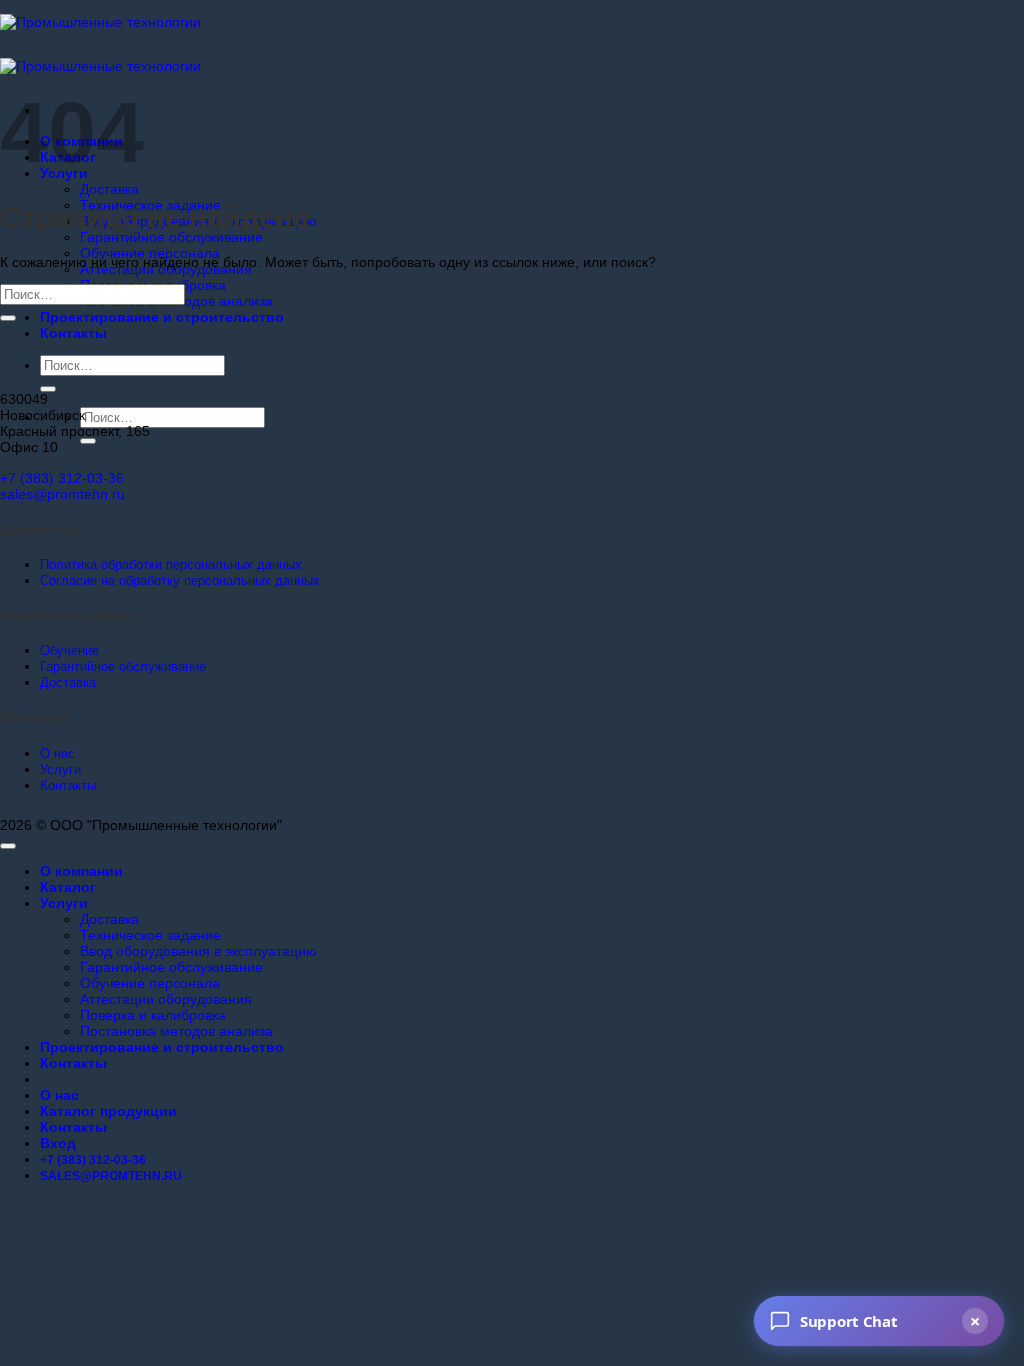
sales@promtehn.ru (62, 494)
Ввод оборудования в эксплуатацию (198, 951)
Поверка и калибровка (153, 1015)
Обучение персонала (150, 253)
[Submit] (48, 389)
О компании (81, 871)
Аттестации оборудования (166, 999)
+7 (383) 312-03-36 (62, 478)
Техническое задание (150, 935)
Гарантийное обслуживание (171, 237)
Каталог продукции (108, 1111)
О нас (59, 1095)
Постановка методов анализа (176, 1031)
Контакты (73, 333)
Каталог (68, 887)
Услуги (64, 903)
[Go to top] (8, 846)
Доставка (109, 189)
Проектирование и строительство (162, 317)
